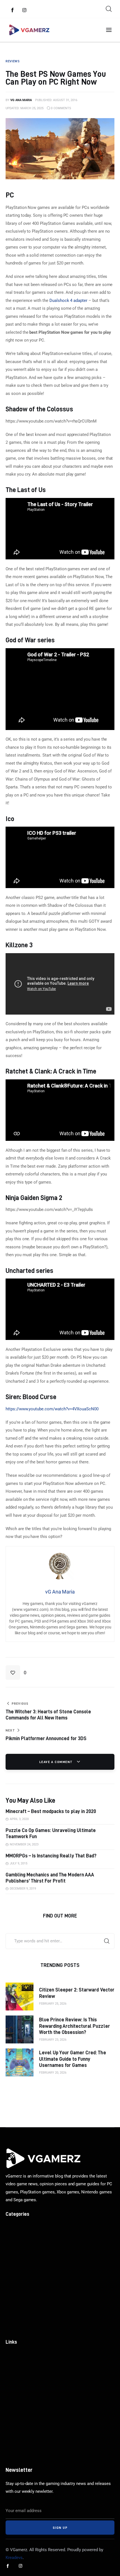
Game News (17, 2228)
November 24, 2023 (24, 1844)
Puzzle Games (20, 2447)
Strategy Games (21, 2328)
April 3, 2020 (19, 1819)
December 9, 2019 (23, 1889)
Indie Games (18, 2248)
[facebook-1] (13, 10)
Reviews (14, 2238)
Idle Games (17, 2308)
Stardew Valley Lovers (27, 2457)
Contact (13, 2396)
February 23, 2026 (53, 2040)
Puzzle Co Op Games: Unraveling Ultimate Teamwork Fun (51, 1833)
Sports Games (19, 2288)
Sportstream (18, 2406)
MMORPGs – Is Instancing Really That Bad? (51, 1856)
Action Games (19, 2298)
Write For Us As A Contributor (34, 2366)
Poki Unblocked (21, 2437)
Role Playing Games (25, 2318)
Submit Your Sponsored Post (34, 2356)
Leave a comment (57, 1762)
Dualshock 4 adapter (68, 300)
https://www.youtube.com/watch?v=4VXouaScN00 (52, 1409)
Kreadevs (14, 2558)
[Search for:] (60, 1941)
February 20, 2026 (53, 2073)
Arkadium (15, 2416)
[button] (16, 1673)
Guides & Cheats (22, 2258)
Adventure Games (23, 2278)
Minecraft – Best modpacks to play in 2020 (51, 1811)
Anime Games (19, 2268)
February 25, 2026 (53, 2004)
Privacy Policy (19, 2376)
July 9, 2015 (19, 1863)
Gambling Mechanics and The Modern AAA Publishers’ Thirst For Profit (50, 1878)
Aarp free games (22, 2426)
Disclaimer (16, 2386)
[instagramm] (25, 10)
